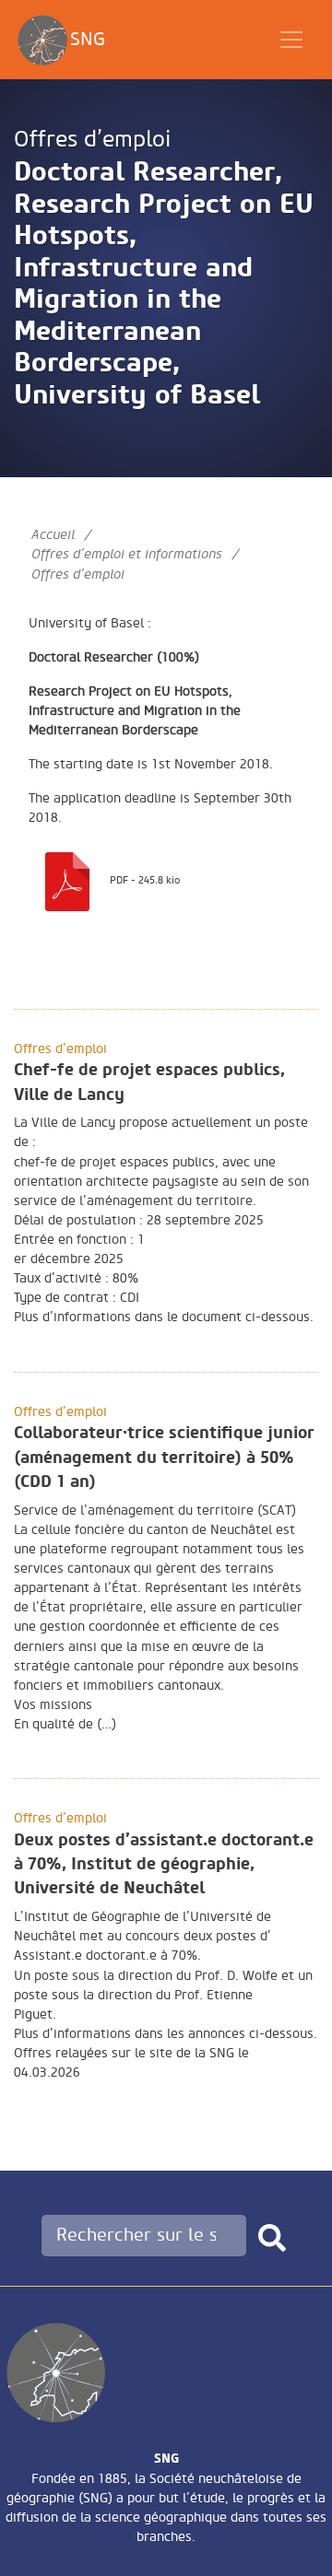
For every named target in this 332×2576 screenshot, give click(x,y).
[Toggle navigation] (291, 40)
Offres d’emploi (92, 140)
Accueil (53, 535)
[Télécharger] (67, 878)
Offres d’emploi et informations (127, 554)
